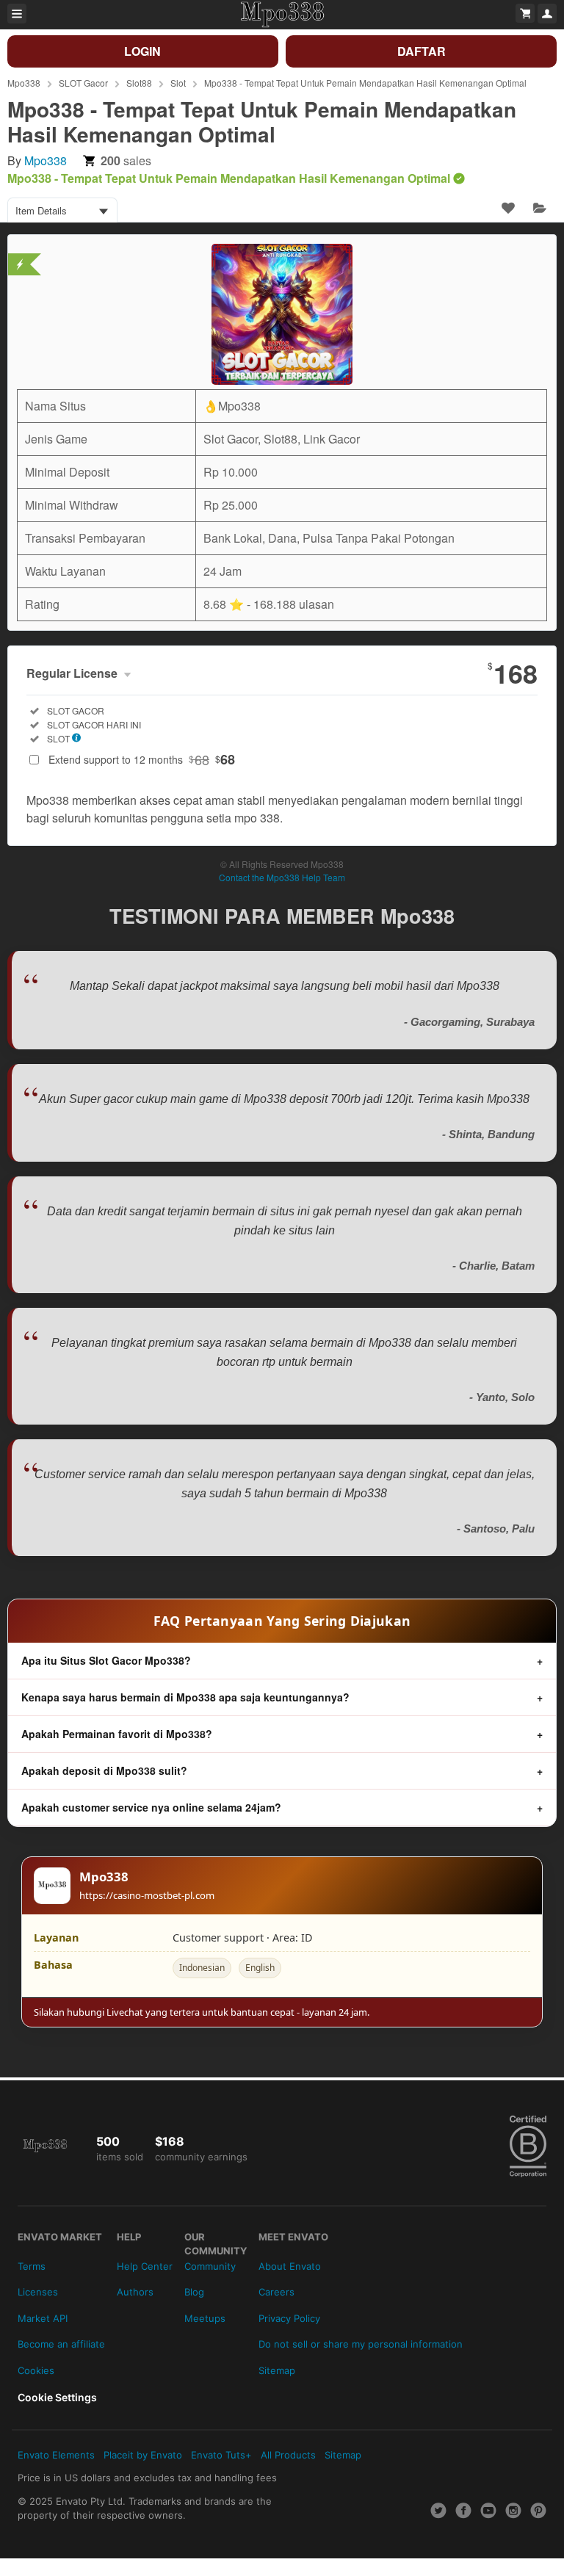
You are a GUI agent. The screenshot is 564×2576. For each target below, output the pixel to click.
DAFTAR (422, 51)
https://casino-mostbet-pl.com (147, 1895)
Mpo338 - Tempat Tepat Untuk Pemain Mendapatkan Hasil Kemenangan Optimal (365, 83)
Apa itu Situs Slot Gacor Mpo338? (106, 1660)
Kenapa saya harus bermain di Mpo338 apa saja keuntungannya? (185, 1697)
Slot (178, 83)
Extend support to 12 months (142, 759)
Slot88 (139, 83)
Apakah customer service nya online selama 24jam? (151, 1807)
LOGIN (142, 51)
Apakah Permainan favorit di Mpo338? (117, 1734)
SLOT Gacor (83, 83)
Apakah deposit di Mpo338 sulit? (104, 1770)
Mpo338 (24, 83)
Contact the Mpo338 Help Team (282, 877)
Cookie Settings (57, 2397)
